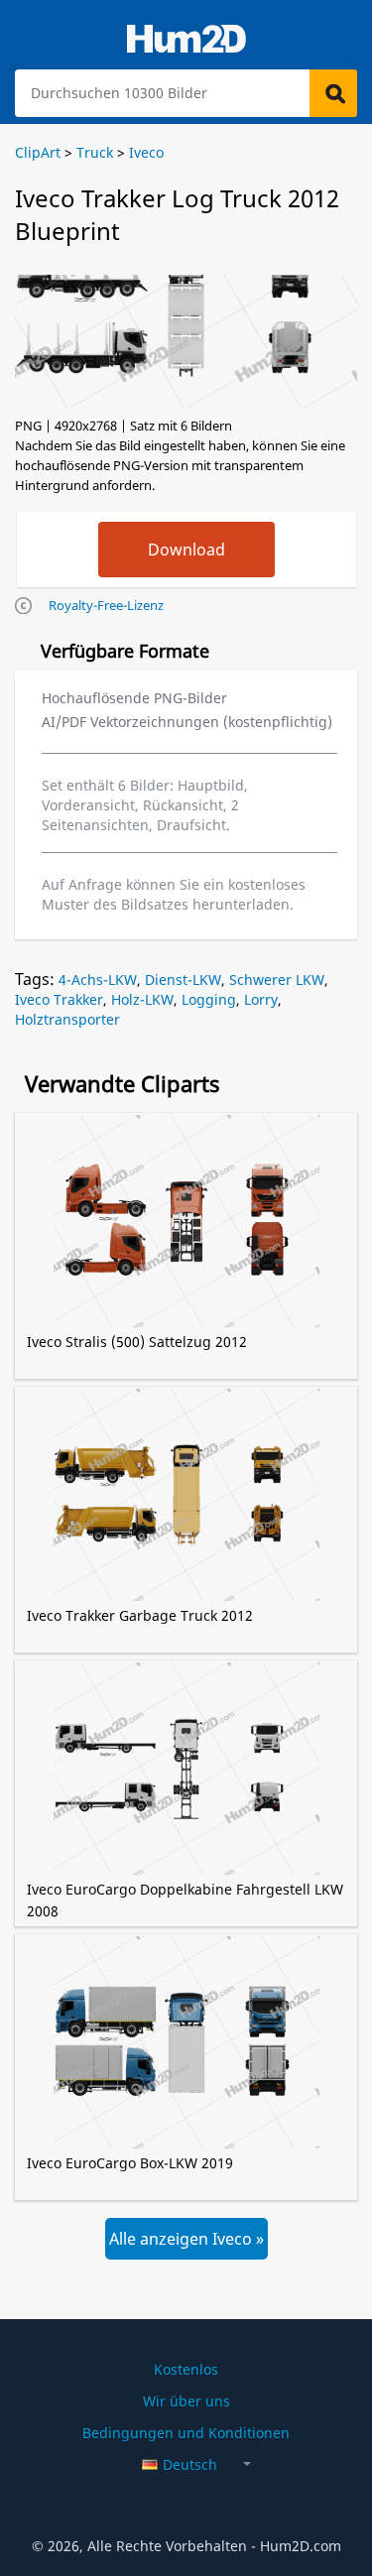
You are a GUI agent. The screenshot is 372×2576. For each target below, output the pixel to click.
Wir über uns (186, 2401)
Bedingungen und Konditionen (186, 2433)
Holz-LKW (142, 999)
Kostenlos (186, 2369)
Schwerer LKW (277, 980)
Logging (209, 999)
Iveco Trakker (59, 999)
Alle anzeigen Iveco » (186, 2239)
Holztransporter (67, 1019)
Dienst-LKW (183, 980)
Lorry (261, 999)
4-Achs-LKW (98, 980)
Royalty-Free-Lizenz (106, 605)
